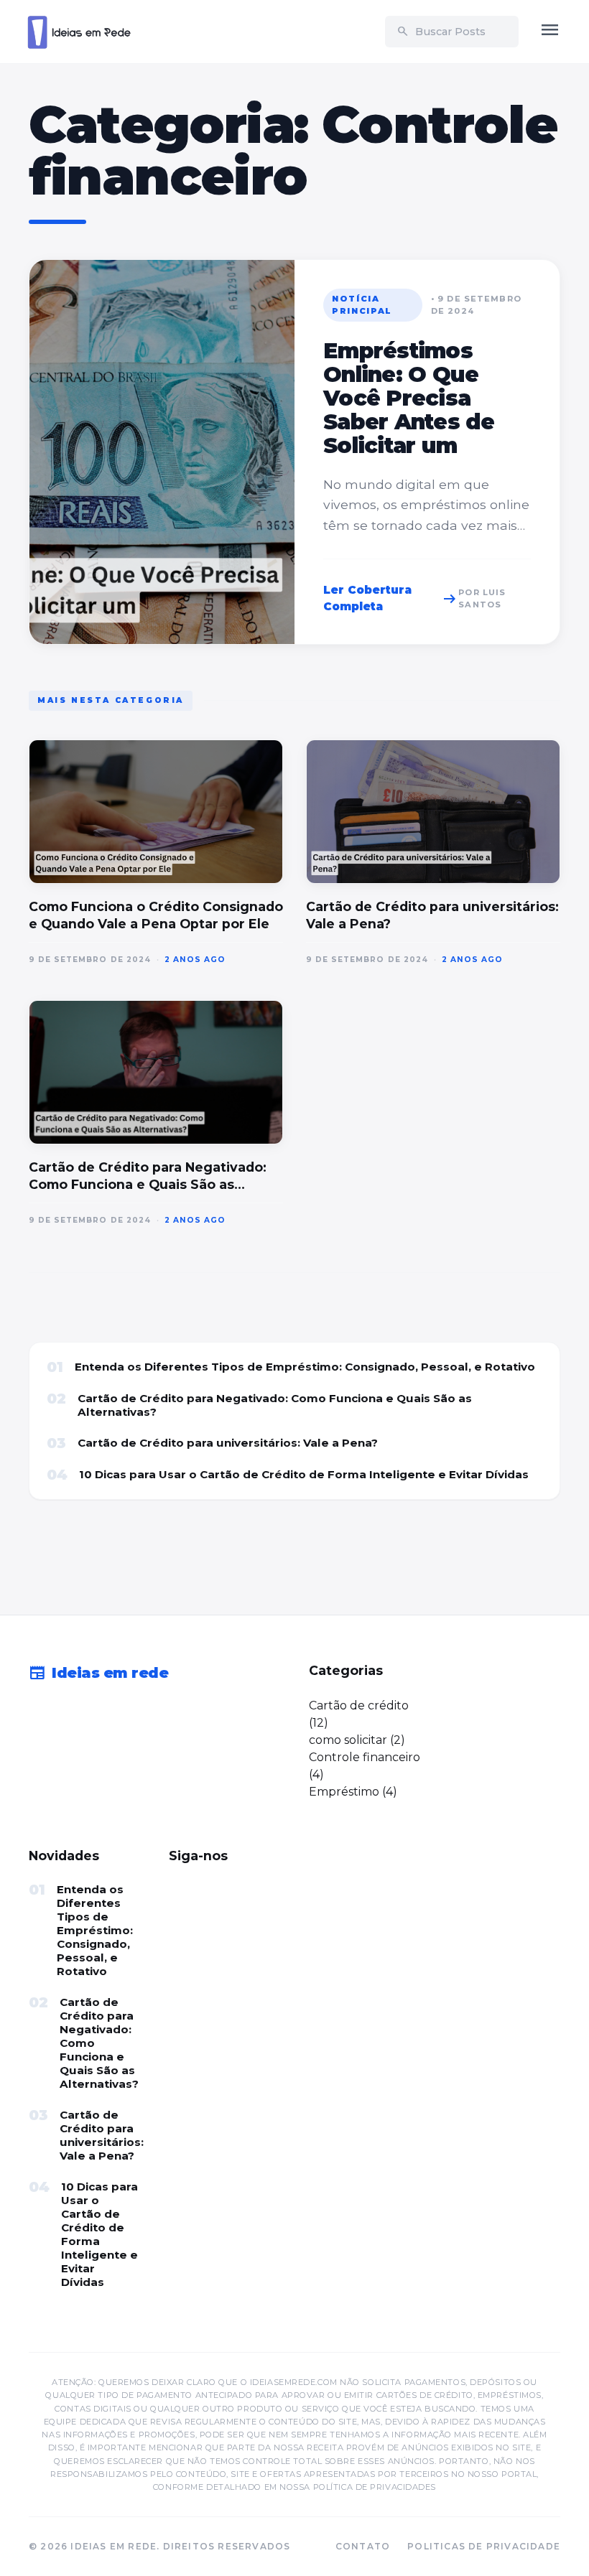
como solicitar (348, 1740)
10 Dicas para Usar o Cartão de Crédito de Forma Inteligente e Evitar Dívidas (304, 1474)
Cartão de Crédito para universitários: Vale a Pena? (228, 1443)
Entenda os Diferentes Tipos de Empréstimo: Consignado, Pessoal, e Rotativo (305, 1367)
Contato (363, 2546)
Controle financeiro (365, 1757)
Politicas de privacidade (484, 2546)
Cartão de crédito (359, 1705)
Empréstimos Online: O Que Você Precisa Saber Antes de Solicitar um (409, 398)
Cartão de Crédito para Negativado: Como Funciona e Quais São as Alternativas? (275, 1405)
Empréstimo (344, 1792)
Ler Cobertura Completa (391, 598)
